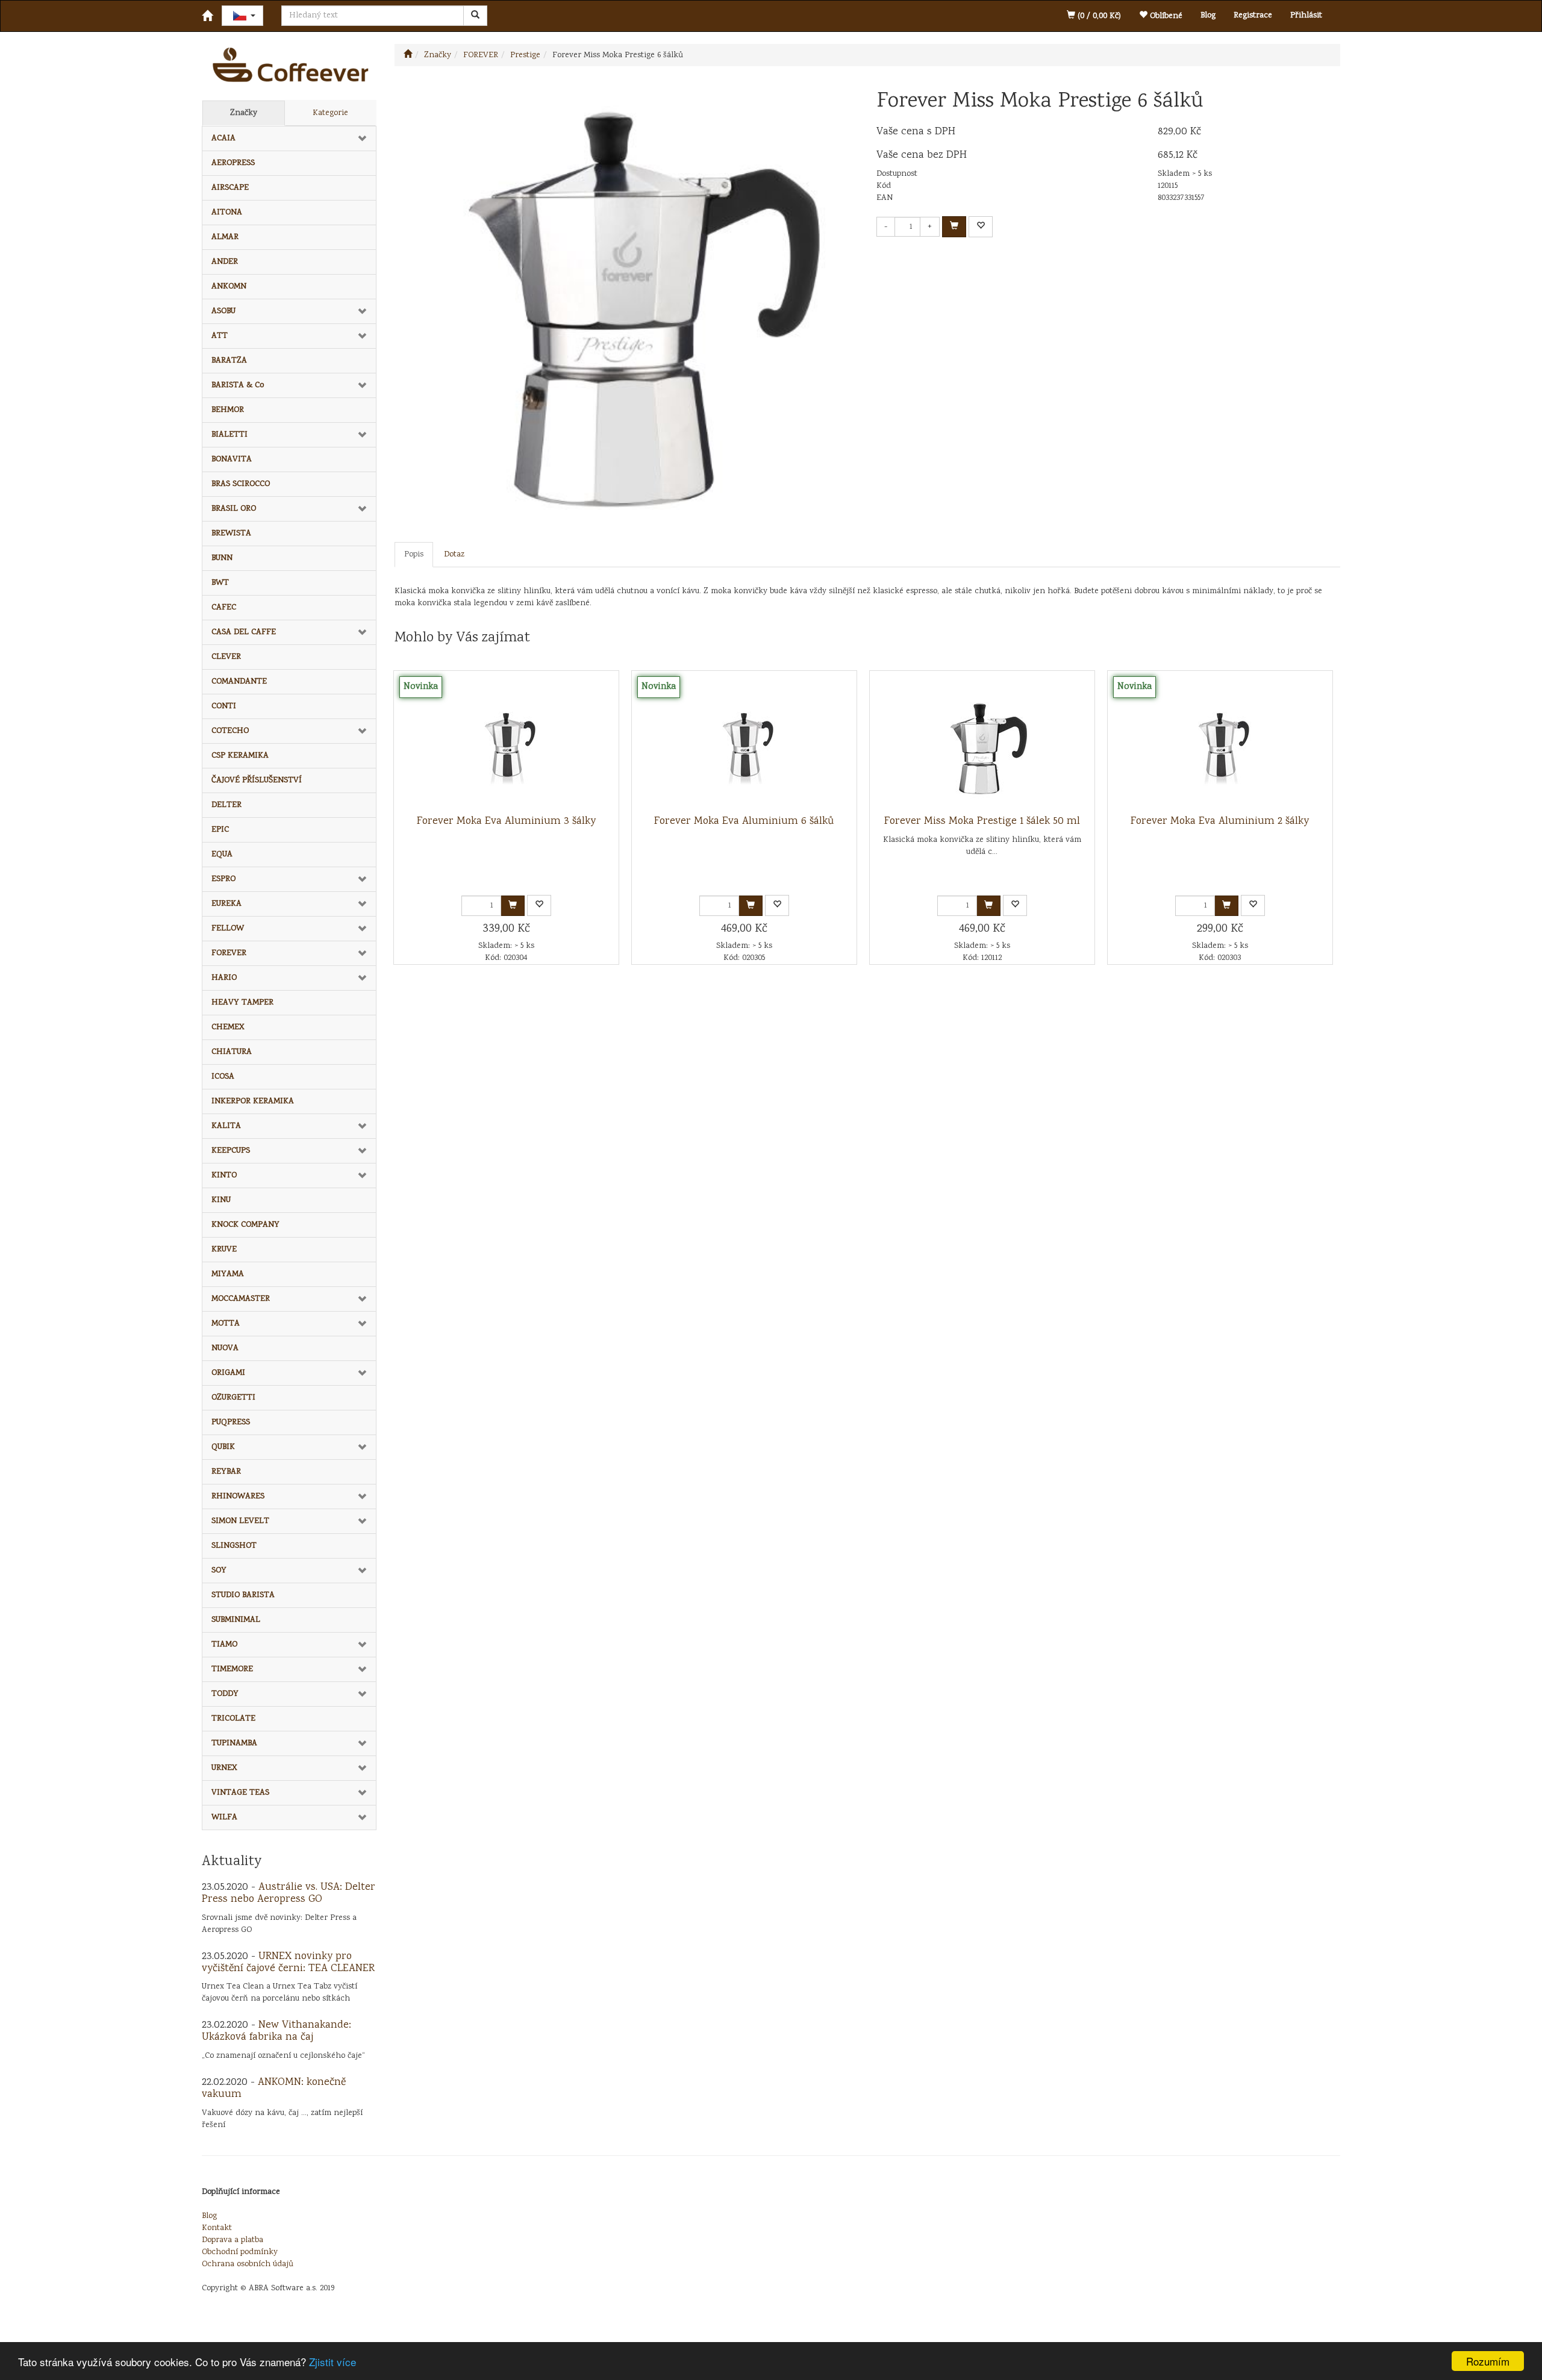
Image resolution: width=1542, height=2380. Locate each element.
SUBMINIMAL (236, 1620)
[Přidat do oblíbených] (981, 227)
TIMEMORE (232, 1669)
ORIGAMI (228, 1373)
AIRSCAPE (230, 188)
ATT (220, 336)
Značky (244, 113)
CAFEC (224, 608)
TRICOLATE (233, 1719)
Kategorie (330, 113)
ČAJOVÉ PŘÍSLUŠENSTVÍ (257, 780)
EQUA (222, 855)
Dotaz (454, 555)
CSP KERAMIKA (240, 756)
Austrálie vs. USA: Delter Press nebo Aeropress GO (289, 1893)
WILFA (224, 1818)
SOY (219, 1571)
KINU (221, 1200)
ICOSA (223, 1077)
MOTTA (226, 1324)
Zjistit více (332, 2362)
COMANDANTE (239, 682)
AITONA (227, 213)
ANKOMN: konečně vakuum (274, 2089)
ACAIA (223, 139)
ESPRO (223, 879)
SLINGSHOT (234, 1546)
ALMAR (225, 237)
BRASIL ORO (234, 509)
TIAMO (224, 1645)
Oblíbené (1165, 16)
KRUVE (224, 1250)
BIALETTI (229, 435)
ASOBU (223, 311)
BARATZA (229, 361)
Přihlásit (1306, 16)
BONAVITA (232, 459)
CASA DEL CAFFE (244, 632)
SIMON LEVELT (240, 1521)
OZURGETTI (233, 1398)
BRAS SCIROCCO (241, 484)
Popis (414, 555)
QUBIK (223, 1447)
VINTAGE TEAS (240, 1793)
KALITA (226, 1126)
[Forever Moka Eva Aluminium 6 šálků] (744, 743)
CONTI (224, 706)
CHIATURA (232, 1052)
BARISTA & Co (238, 385)
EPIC (220, 830)
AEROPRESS (233, 163)
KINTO (224, 1176)
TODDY (225, 1694)
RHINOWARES (238, 1497)
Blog (1208, 16)
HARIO (224, 978)
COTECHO (230, 731)
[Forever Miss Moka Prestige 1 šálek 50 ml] (982, 743)
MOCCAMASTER (241, 1299)
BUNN (222, 558)
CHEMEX (228, 1027)
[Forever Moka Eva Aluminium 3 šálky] (506, 743)
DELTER (226, 805)
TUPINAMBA (234, 1743)
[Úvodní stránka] (408, 55)
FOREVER (229, 953)
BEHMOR (228, 410)
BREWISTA (231, 534)
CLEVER (226, 657)
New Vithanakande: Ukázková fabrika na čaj (276, 2031)
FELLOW (228, 929)
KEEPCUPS (231, 1151)
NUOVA (225, 1348)
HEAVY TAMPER (242, 1003)
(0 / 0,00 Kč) (1098, 16)
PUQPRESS (231, 1422)
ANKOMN (229, 287)
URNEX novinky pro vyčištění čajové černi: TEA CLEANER (288, 1963)
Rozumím (1488, 2361)
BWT (220, 583)
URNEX (224, 1768)
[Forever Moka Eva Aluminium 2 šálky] (1220, 743)
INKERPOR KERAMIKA (253, 1101)
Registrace (1253, 16)
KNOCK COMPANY (245, 1225)
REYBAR (226, 1472)
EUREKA (226, 904)
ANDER (225, 262)
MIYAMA (228, 1274)
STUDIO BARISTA (243, 1595)
